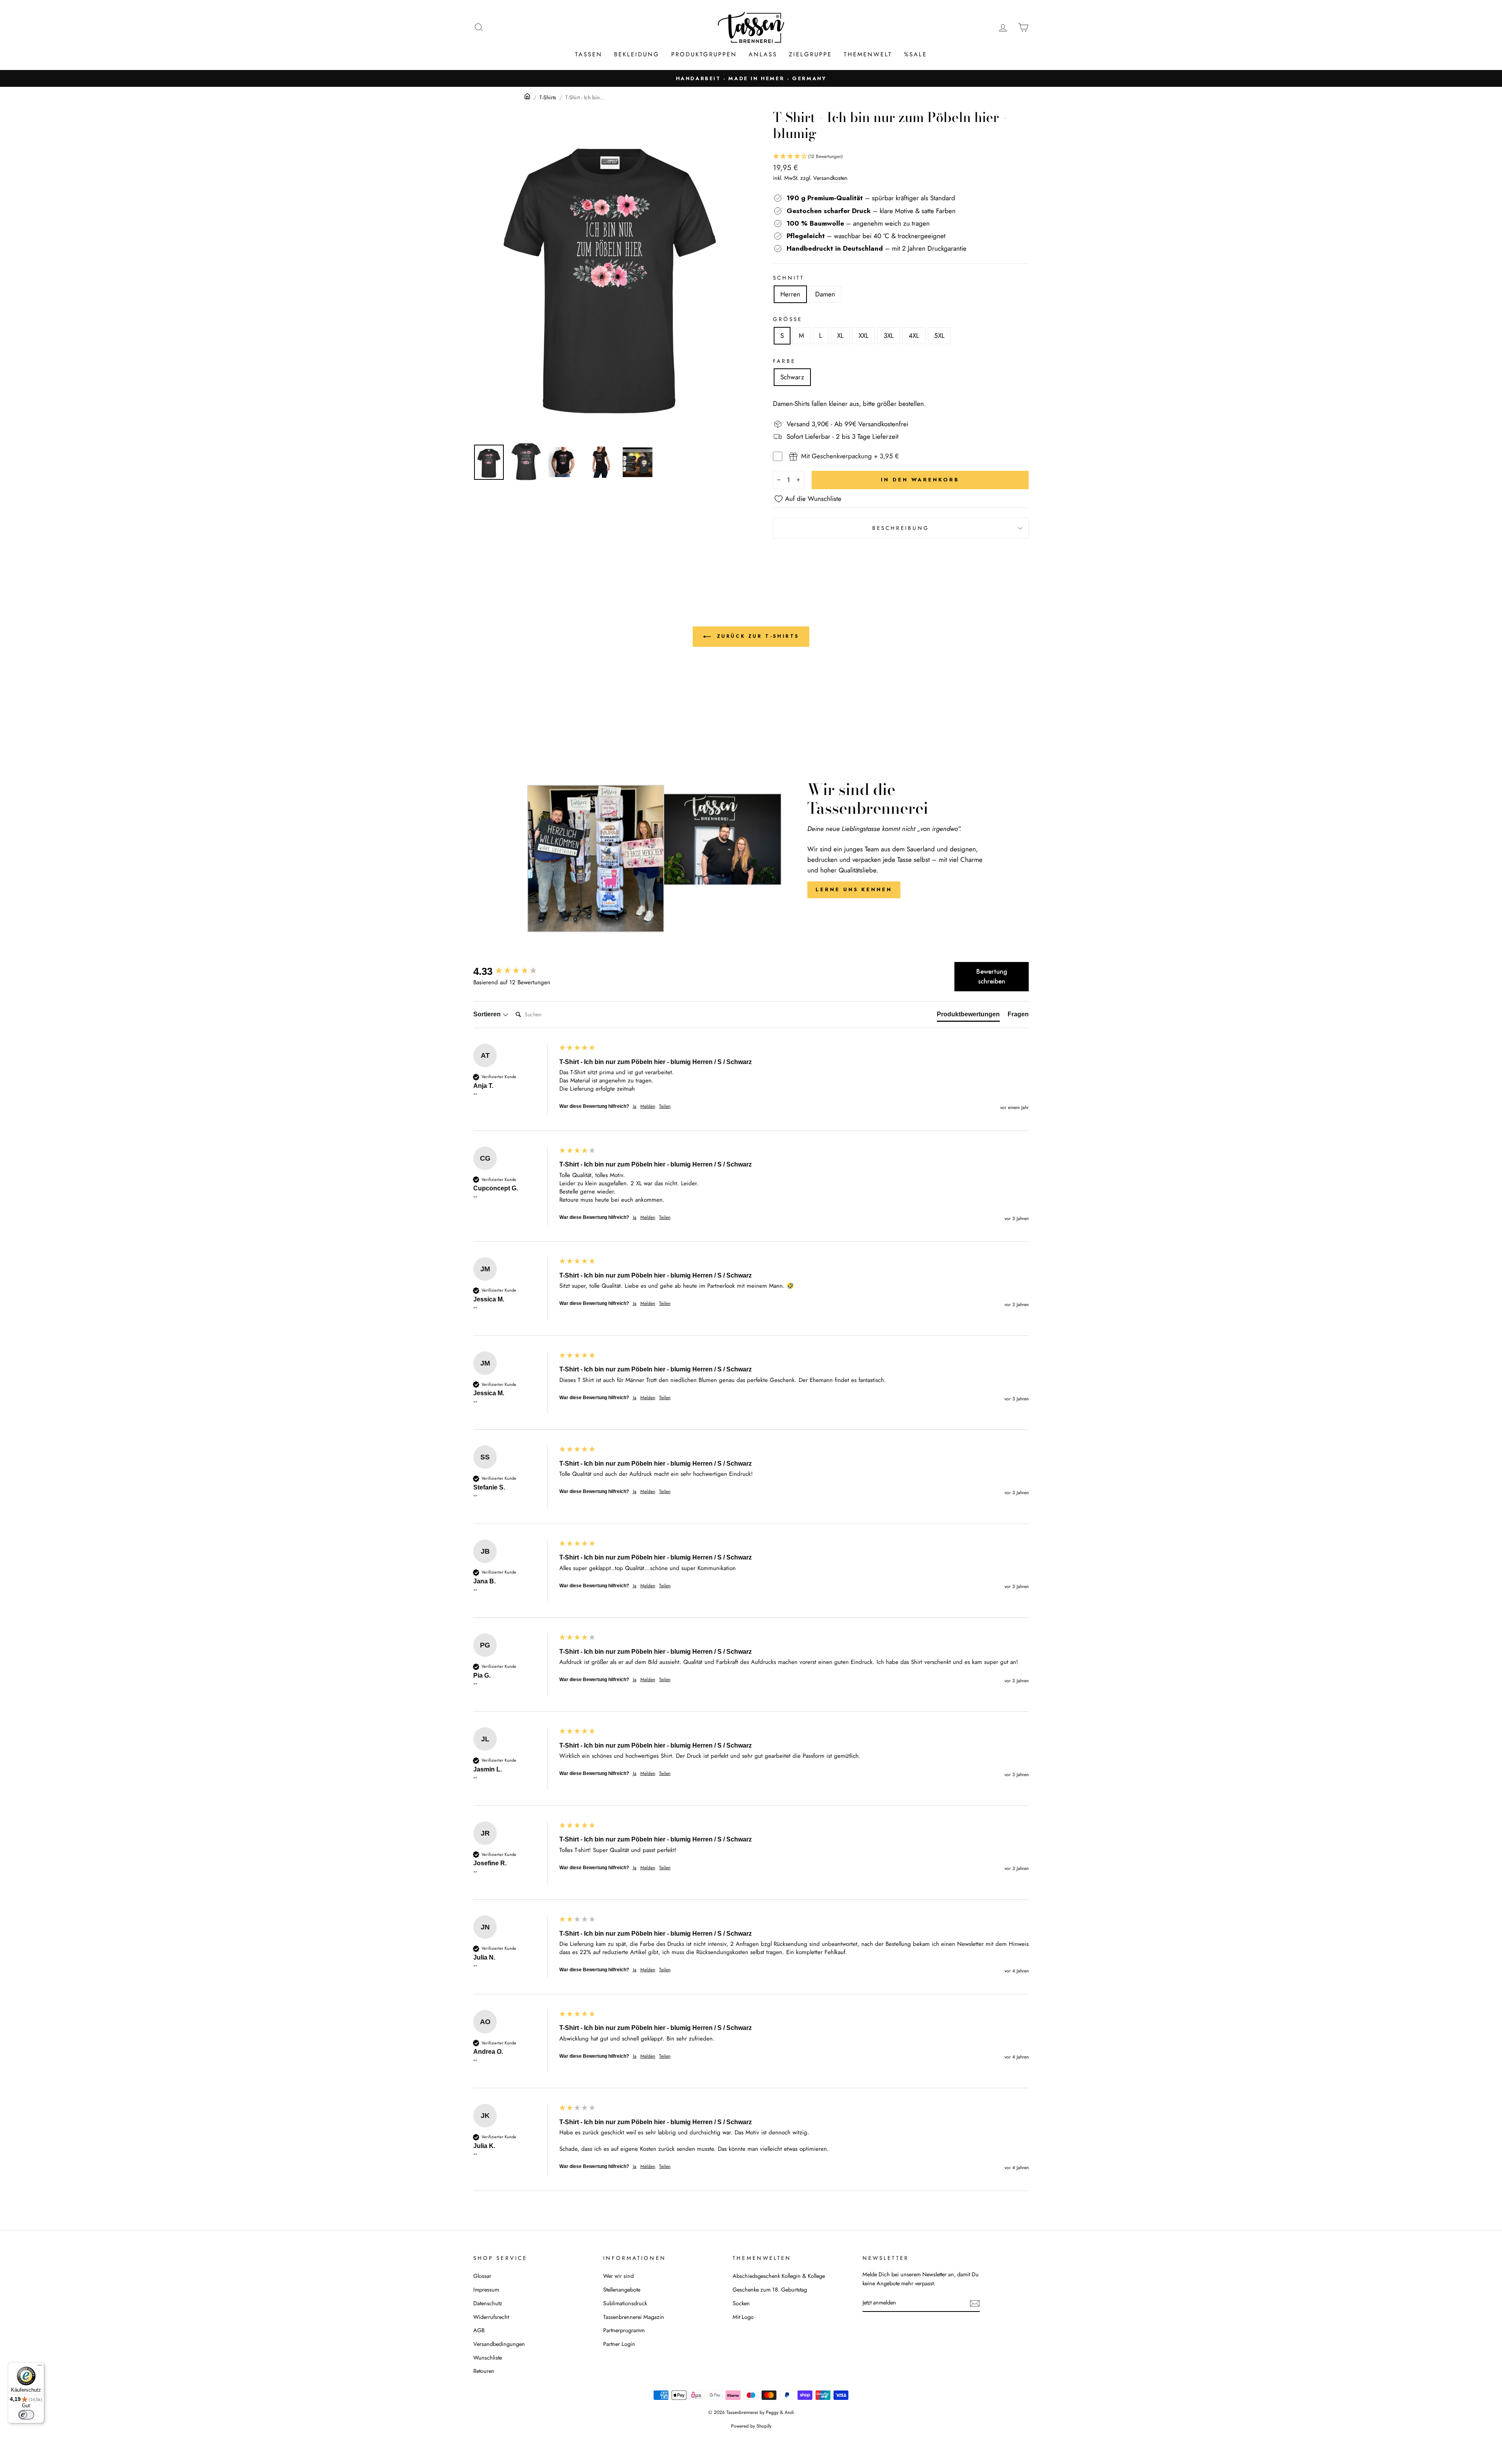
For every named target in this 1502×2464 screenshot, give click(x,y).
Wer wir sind (618, 2276)
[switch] (26, 2415)
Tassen (589, 54)
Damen (825, 294)
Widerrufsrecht (491, 2317)
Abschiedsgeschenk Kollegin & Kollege (779, 2276)
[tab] (968, 1016)
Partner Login (619, 2344)
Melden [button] (648, 1106)
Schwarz (792, 377)
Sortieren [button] (488, 1014)
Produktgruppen (704, 54)
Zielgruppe (810, 54)
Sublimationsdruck (625, 2303)
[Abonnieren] (975, 2303)
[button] (901, 157)
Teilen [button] (665, 1106)
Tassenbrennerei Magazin (634, 2317)
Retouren (484, 2371)
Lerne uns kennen (854, 889)
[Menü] (40, 2367)
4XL (914, 336)
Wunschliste (488, 2358)
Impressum (486, 2290)
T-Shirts (548, 97)
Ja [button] (635, 1106)
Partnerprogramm (624, 2330)
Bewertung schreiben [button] (992, 977)
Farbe (784, 361)
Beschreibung (901, 528)
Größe (788, 319)
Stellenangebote (622, 2290)
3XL (889, 336)
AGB (479, 2330)
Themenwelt (868, 54)
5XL (939, 336)
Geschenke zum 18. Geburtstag (770, 2290)
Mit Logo (743, 2317)
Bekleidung (637, 54)
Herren (790, 294)
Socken (741, 2303)
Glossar (482, 2276)
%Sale (915, 54)
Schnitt (789, 278)
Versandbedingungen (499, 2344)
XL (840, 336)
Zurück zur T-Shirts (756, 636)
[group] (514, 971)
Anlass (763, 54)
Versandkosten (830, 178)
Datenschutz (488, 2303)
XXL (864, 336)
